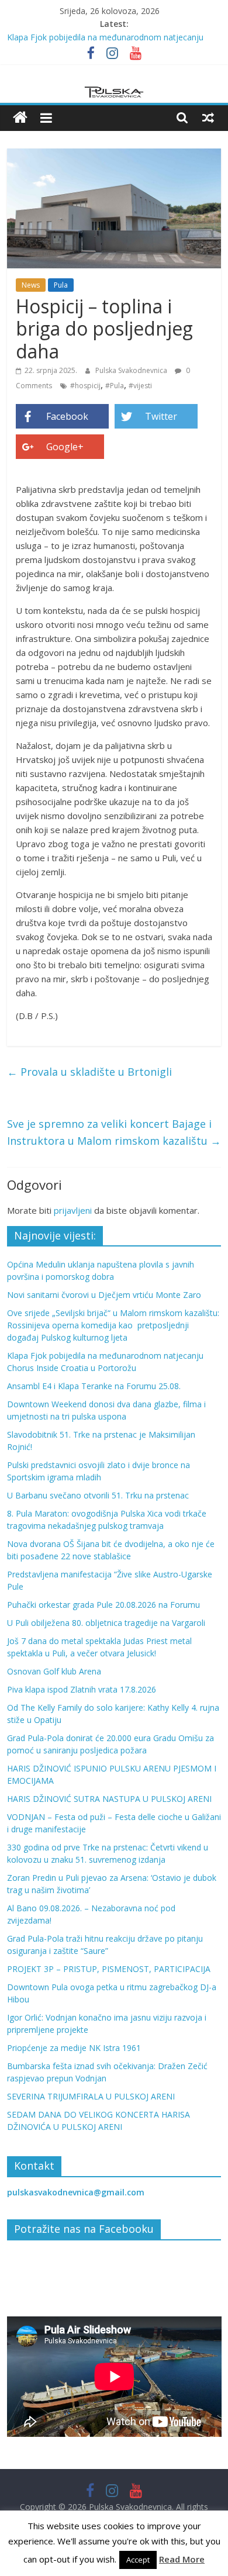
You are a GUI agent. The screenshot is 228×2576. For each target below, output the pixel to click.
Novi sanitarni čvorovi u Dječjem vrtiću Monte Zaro (104, 1295)
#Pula (115, 386)
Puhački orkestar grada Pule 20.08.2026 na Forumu (103, 1605)
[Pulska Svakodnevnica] (20, 118)
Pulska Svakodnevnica (132, 370)
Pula (61, 285)
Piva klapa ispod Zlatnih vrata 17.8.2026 (82, 1689)
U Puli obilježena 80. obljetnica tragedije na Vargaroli (106, 1623)
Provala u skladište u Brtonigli (89, 1072)
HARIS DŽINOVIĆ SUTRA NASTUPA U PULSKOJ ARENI (109, 1799)
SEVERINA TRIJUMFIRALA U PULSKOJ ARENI (91, 2096)
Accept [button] (138, 2560)
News (31, 285)
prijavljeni (73, 1210)
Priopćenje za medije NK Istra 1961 (74, 2048)
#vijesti (140, 386)
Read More (182, 2559)
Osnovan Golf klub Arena (54, 1671)
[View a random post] (208, 118)
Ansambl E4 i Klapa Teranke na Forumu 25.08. (94, 1386)
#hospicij (85, 386)
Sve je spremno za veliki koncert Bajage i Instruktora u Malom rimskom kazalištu (114, 1132)
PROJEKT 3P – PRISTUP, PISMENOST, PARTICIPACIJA (109, 1969)
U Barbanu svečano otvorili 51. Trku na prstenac (98, 1495)
